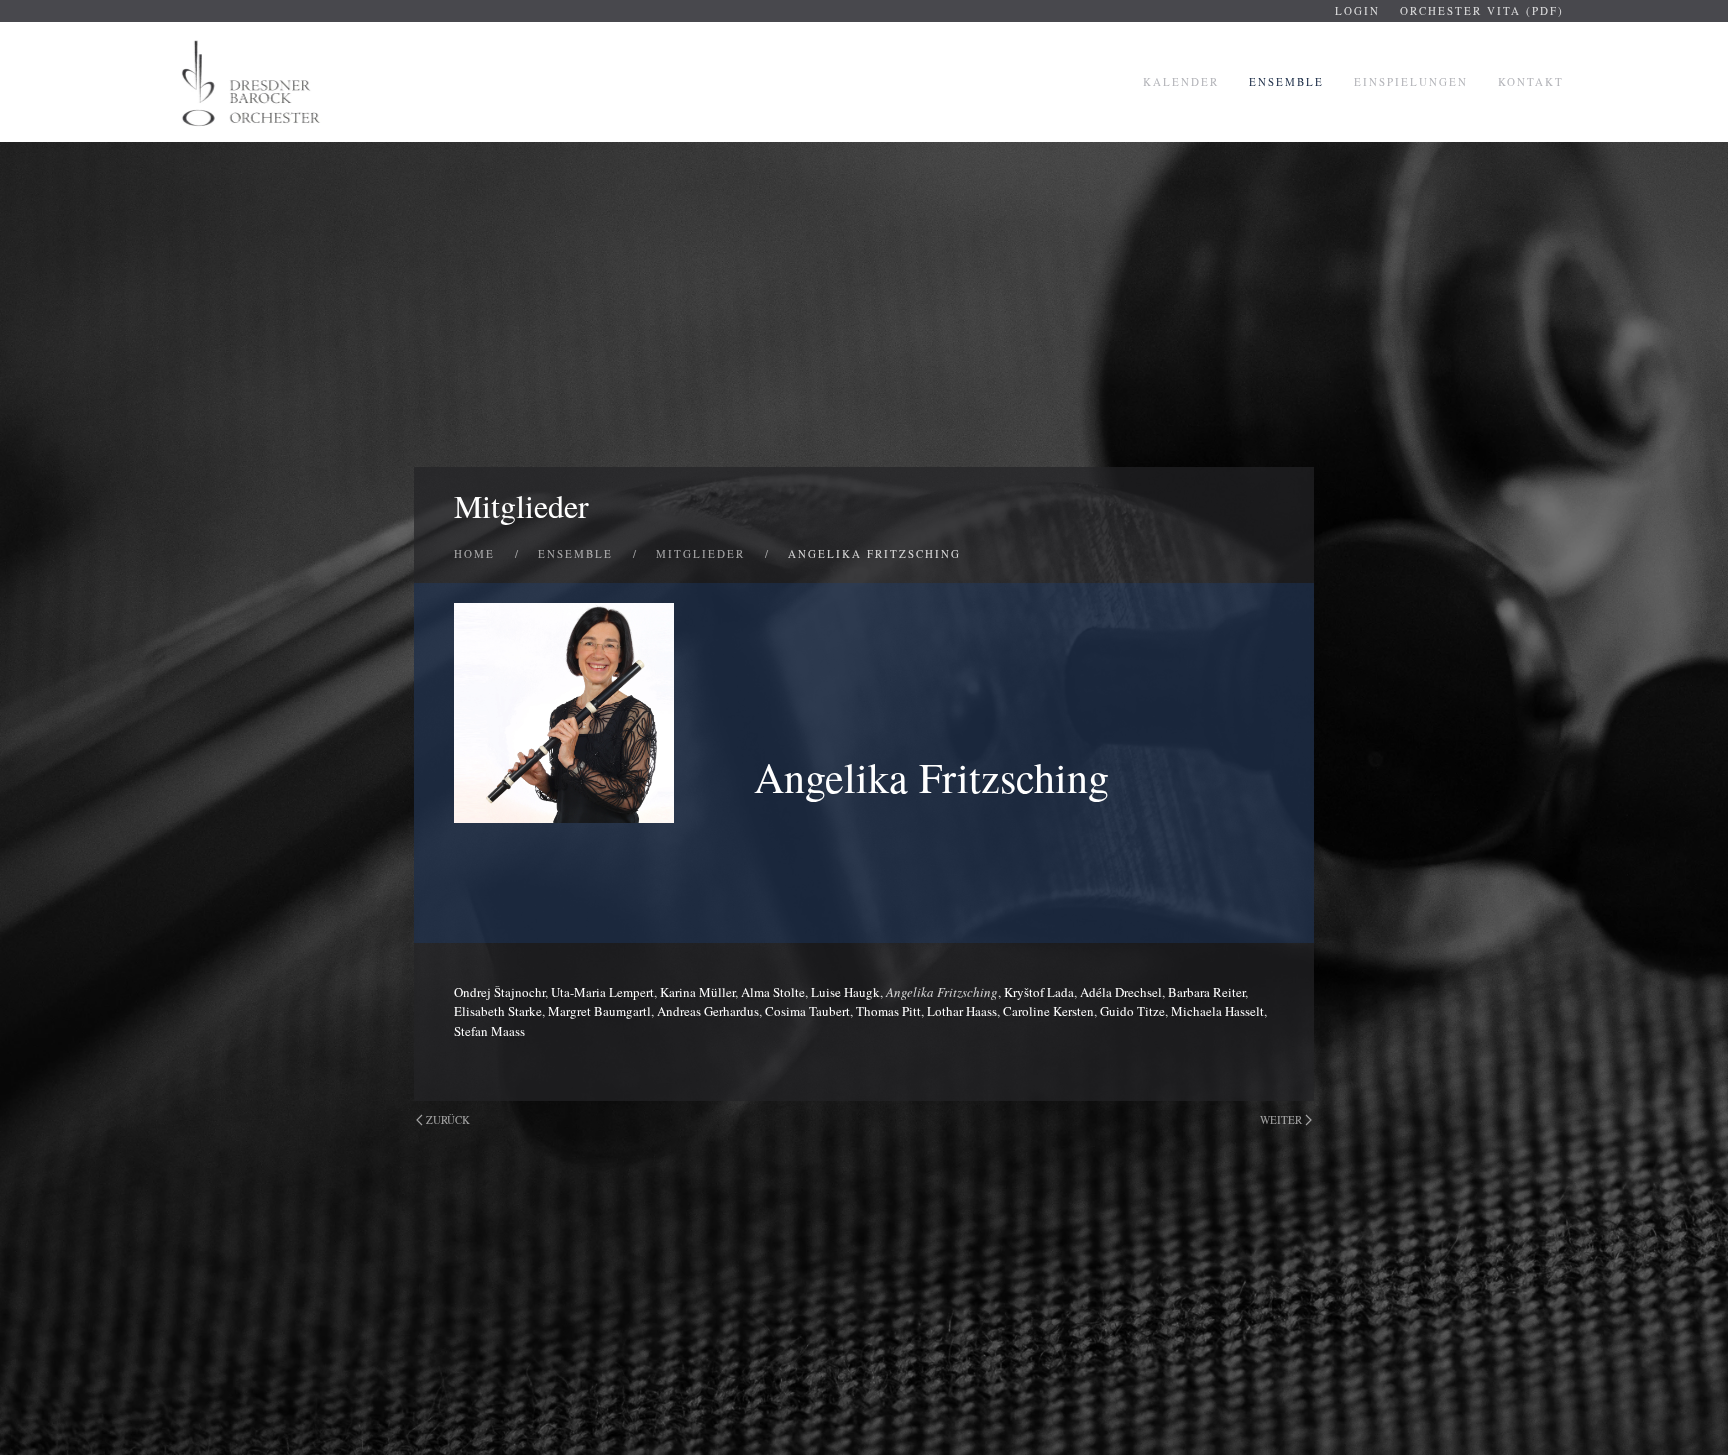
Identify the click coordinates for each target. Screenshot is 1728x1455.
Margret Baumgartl (599, 1011)
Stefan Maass (489, 1031)
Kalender (1181, 81)
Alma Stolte (773, 992)
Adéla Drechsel (1121, 992)
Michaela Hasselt (1217, 1011)
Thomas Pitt (888, 1011)
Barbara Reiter (1206, 992)
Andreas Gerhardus (708, 1011)
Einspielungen (1411, 81)
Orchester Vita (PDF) (1482, 10)
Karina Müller (697, 992)
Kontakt (1531, 81)
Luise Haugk (845, 992)
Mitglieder (521, 505)
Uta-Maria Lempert (602, 992)
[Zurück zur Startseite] (253, 82)
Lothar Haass (962, 1011)
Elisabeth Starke (498, 1011)
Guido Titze (1132, 1011)
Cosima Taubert (807, 1011)
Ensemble (1286, 81)
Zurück (448, 1119)
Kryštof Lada (1039, 992)
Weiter (1281, 1119)
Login (1357, 10)
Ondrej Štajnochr (499, 992)
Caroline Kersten (1048, 1011)
